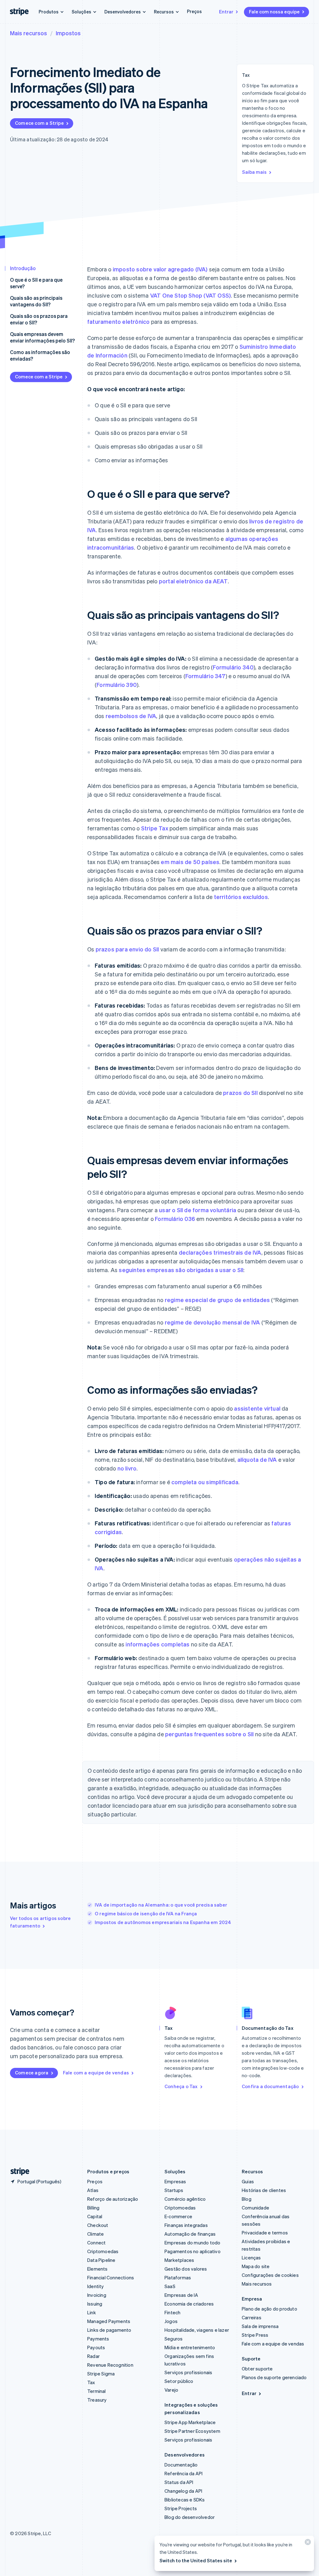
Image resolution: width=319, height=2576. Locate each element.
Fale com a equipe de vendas (96, 2073)
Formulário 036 (175, 1219)
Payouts (96, 2347)
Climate (95, 2234)
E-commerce (178, 2216)
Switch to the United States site (196, 2560)
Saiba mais (254, 172)
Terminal (97, 2391)
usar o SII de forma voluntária (198, 1210)
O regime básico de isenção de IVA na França (146, 1913)
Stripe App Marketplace (190, 2422)
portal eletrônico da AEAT (193, 581)
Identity (96, 2286)
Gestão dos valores (186, 2269)
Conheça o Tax (181, 2086)
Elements (98, 2269)
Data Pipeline (101, 2260)
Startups (174, 2190)
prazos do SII (240, 1093)
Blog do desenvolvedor (190, 2517)
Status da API (179, 2482)
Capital (95, 2216)
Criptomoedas (103, 2251)
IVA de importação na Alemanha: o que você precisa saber (161, 1905)
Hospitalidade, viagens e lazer (197, 2330)
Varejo (171, 2390)
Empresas (175, 2181)
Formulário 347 (205, 676)
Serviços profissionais (188, 2372)
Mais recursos (29, 33)
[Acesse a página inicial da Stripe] (17, 2172)
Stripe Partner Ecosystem (192, 2431)
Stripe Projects (181, 2508)
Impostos (68, 33)
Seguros (174, 2339)
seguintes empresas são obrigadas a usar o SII (181, 1270)
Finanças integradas (186, 2225)
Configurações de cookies (270, 2275)
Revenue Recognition (110, 2365)
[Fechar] (307, 2543)
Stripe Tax (155, 828)
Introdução (23, 268)
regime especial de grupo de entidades (217, 1300)
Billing (93, 2208)
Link (92, 2312)
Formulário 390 (117, 685)
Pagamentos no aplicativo (193, 2251)
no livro (127, 1468)
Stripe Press (255, 2335)
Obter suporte (257, 2369)
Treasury (97, 2400)
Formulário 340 (233, 667)
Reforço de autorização (113, 2199)
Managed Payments (109, 2321)
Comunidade (255, 2208)
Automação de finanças (190, 2234)
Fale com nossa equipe (274, 12)
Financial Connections (111, 2277)
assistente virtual (257, 1408)
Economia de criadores (189, 2304)
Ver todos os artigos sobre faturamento (40, 1922)
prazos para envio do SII (127, 949)
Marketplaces (179, 2260)
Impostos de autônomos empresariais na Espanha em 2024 (163, 1922)
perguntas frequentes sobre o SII (209, 1734)
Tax (91, 2382)
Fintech (172, 2312)
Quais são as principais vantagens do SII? (36, 301)
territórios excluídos (241, 897)
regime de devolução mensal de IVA (212, 1322)
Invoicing (97, 2295)
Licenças (251, 2258)
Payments (98, 2339)
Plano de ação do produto (269, 2309)
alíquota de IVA (257, 1459)
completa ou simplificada (205, 1482)
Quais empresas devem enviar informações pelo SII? (42, 337)
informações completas (157, 1644)
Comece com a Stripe (39, 123)
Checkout (98, 2225)
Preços (194, 11)
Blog (247, 2199)
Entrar (226, 12)
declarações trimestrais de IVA (220, 1252)
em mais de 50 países (190, 862)
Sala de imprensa (260, 2326)
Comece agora (32, 2073)
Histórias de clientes (264, 2190)
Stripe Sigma (101, 2374)
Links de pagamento (109, 2330)
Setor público (179, 2381)
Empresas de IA (181, 2295)
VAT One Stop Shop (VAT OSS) (190, 295)
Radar (93, 2356)
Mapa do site (256, 2266)
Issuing (95, 2304)
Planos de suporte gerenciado (274, 2377)
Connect (96, 2243)
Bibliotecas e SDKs (185, 2500)
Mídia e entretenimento (190, 2347)
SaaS (170, 2286)
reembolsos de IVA (131, 716)
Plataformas (178, 2277)
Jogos (171, 2321)
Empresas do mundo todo (192, 2243)
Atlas (93, 2190)
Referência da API (183, 2473)
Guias (248, 2181)
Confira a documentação (270, 2086)
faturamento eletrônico (118, 321)
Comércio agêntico (185, 2199)
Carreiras (252, 2317)
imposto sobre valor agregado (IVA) (160, 269)
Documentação (181, 2465)
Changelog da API (183, 2491)
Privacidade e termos (265, 2233)
